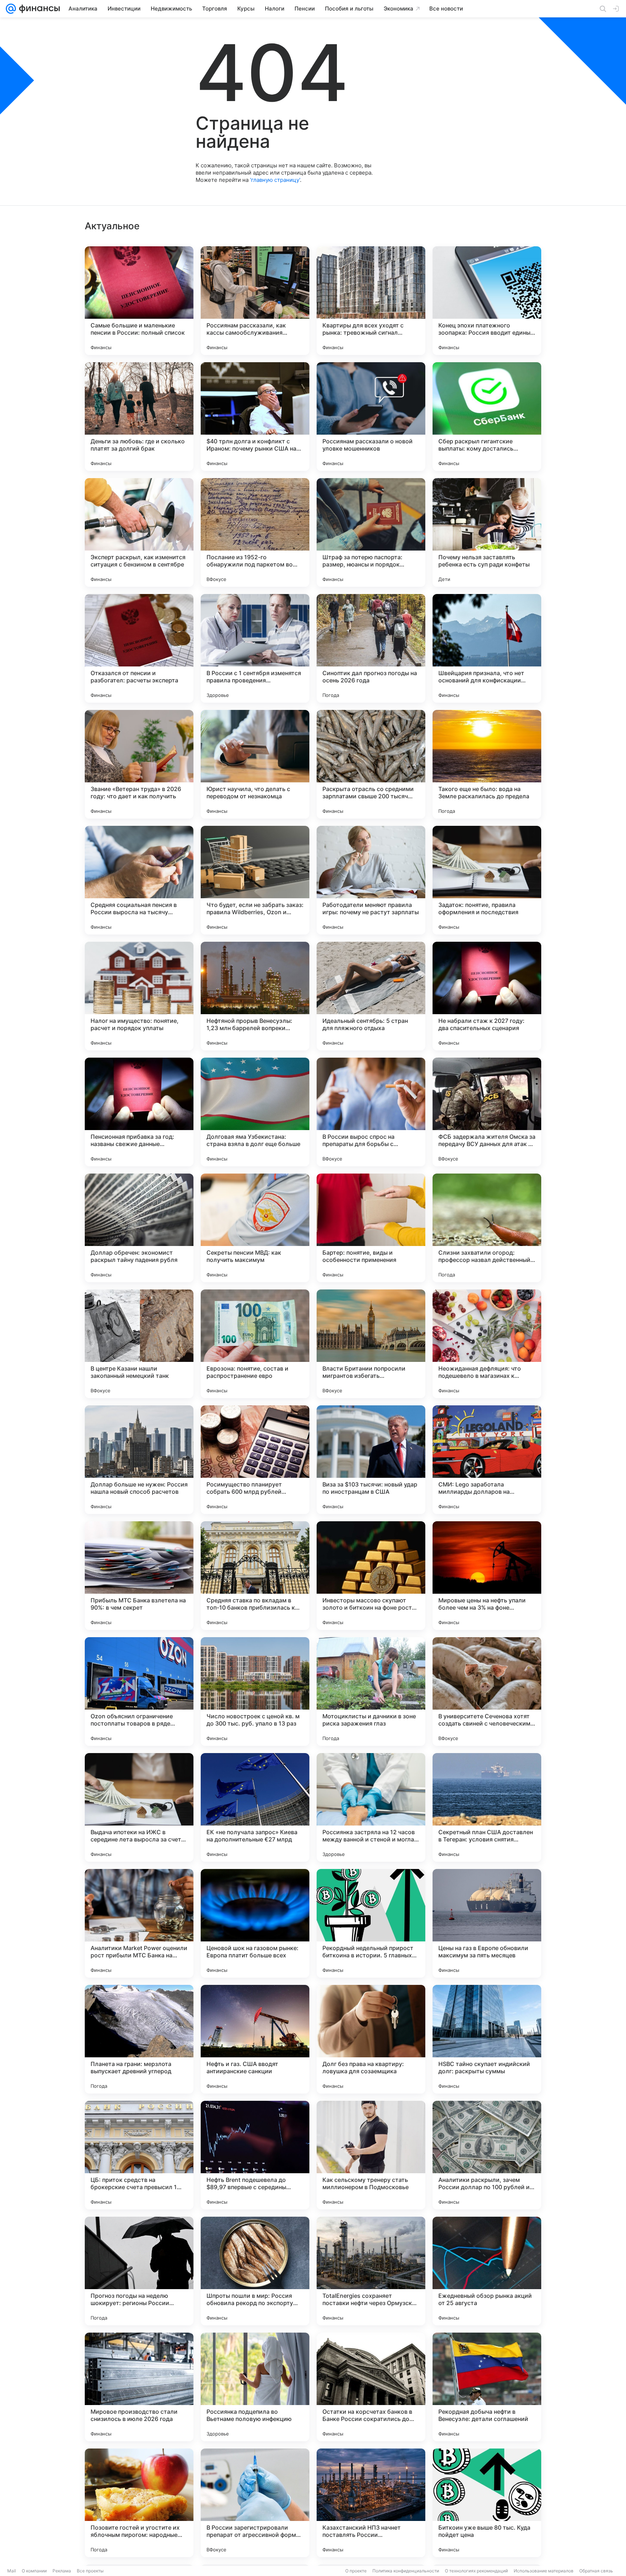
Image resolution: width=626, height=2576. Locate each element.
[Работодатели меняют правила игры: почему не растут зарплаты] (371, 880)
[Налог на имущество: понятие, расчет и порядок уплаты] (139, 996)
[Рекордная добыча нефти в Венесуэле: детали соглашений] (487, 2387)
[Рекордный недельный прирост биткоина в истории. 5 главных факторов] (371, 1923)
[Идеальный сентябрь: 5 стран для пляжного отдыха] (371, 996)
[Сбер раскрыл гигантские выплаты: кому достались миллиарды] (487, 417)
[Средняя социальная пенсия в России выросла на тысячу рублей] (139, 880)
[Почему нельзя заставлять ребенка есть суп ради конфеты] (487, 532)
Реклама (62, 2571)
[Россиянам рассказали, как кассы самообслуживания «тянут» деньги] (255, 301)
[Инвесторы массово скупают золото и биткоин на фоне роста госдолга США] (371, 1576)
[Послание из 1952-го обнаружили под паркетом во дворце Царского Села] (255, 532)
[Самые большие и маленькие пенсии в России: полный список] (139, 301)
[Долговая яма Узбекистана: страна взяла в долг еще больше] (255, 1112)
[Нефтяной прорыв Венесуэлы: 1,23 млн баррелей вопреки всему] (255, 996)
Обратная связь (596, 2571)
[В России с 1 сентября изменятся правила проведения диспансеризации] (255, 648)
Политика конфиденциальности (406, 2571)
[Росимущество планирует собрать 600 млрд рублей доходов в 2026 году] (255, 1460)
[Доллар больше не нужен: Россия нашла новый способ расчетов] (139, 1460)
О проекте (356, 2571)
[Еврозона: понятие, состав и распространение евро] (255, 1344)
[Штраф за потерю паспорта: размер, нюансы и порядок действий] (371, 532)
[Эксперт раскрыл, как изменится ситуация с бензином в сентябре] (139, 532)
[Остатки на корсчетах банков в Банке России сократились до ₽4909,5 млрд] (371, 2387)
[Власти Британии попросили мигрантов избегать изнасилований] (371, 1344)
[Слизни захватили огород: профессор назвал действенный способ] (487, 1228)
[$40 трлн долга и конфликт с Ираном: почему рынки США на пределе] (255, 417)
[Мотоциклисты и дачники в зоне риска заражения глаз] (371, 1691)
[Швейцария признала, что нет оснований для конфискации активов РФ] (487, 648)
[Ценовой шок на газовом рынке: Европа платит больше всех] (255, 1923)
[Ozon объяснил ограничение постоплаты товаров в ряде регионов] (139, 1691)
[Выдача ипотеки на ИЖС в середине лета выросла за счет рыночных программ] (139, 1807)
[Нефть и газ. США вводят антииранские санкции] (255, 2039)
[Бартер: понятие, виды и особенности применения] (371, 1228)
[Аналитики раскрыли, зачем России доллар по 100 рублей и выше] (487, 2155)
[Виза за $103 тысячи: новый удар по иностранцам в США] (371, 1460)
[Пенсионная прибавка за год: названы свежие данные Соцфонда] (139, 1112)
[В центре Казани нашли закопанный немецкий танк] (139, 1344)
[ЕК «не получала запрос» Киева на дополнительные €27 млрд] (255, 1807)
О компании (34, 2571)
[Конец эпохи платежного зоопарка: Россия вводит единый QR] (487, 301)
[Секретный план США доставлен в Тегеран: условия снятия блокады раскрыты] (487, 1807)
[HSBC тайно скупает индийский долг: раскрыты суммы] (487, 2039)
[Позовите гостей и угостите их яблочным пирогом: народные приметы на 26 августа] (139, 2503)
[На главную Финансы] (38, 9)
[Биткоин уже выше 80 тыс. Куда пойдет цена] (487, 2503)
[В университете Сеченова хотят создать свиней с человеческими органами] (487, 1691)
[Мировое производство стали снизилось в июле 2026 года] (139, 2387)
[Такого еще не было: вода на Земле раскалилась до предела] (487, 764)
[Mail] (11, 9)
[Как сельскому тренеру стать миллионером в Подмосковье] (371, 2155)
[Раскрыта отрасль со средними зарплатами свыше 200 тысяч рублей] (371, 764)
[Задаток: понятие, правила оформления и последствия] (487, 880)
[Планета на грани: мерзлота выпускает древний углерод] (139, 2039)
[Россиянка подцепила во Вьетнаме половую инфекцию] (255, 2387)
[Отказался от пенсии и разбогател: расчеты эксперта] (139, 648)
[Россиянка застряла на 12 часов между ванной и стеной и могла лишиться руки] (371, 1807)
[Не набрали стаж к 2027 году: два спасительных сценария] (487, 996)
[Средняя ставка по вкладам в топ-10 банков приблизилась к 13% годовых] (255, 1576)
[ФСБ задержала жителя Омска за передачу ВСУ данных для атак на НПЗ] (487, 1112)
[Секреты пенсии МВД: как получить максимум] (255, 1228)
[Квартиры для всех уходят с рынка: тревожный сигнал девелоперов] (371, 301)
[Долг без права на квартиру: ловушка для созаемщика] (371, 2039)
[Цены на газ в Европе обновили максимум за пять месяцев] (487, 1923)
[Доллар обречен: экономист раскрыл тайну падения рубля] (139, 1228)
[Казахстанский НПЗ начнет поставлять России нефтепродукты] (371, 2503)
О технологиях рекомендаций (476, 2571)
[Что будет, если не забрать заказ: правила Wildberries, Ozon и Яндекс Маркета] (255, 880)
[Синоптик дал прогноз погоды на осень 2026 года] (371, 648)
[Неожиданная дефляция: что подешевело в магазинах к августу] (487, 1344)
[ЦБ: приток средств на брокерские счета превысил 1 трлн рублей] (139, 2155)
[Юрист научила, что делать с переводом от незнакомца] (255, 764)
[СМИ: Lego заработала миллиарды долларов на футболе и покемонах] (487, 1460)
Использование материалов (544, 2571)
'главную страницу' (275, 180)
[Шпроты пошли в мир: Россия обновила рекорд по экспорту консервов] (255, 2271)
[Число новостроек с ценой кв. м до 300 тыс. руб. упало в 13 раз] (255, 1691)
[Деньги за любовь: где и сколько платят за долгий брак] (139, 417)
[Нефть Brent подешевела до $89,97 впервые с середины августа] (255, 2155)
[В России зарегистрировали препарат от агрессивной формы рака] (255, 2503)
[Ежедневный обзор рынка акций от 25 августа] (487, 2271)
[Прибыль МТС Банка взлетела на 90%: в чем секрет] (139, 1576)
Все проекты (90, 2571)
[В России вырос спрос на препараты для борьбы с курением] (371, 1112)
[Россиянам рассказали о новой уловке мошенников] (371, 417)
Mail (12, 2571)
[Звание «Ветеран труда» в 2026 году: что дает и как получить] (139, 764)
